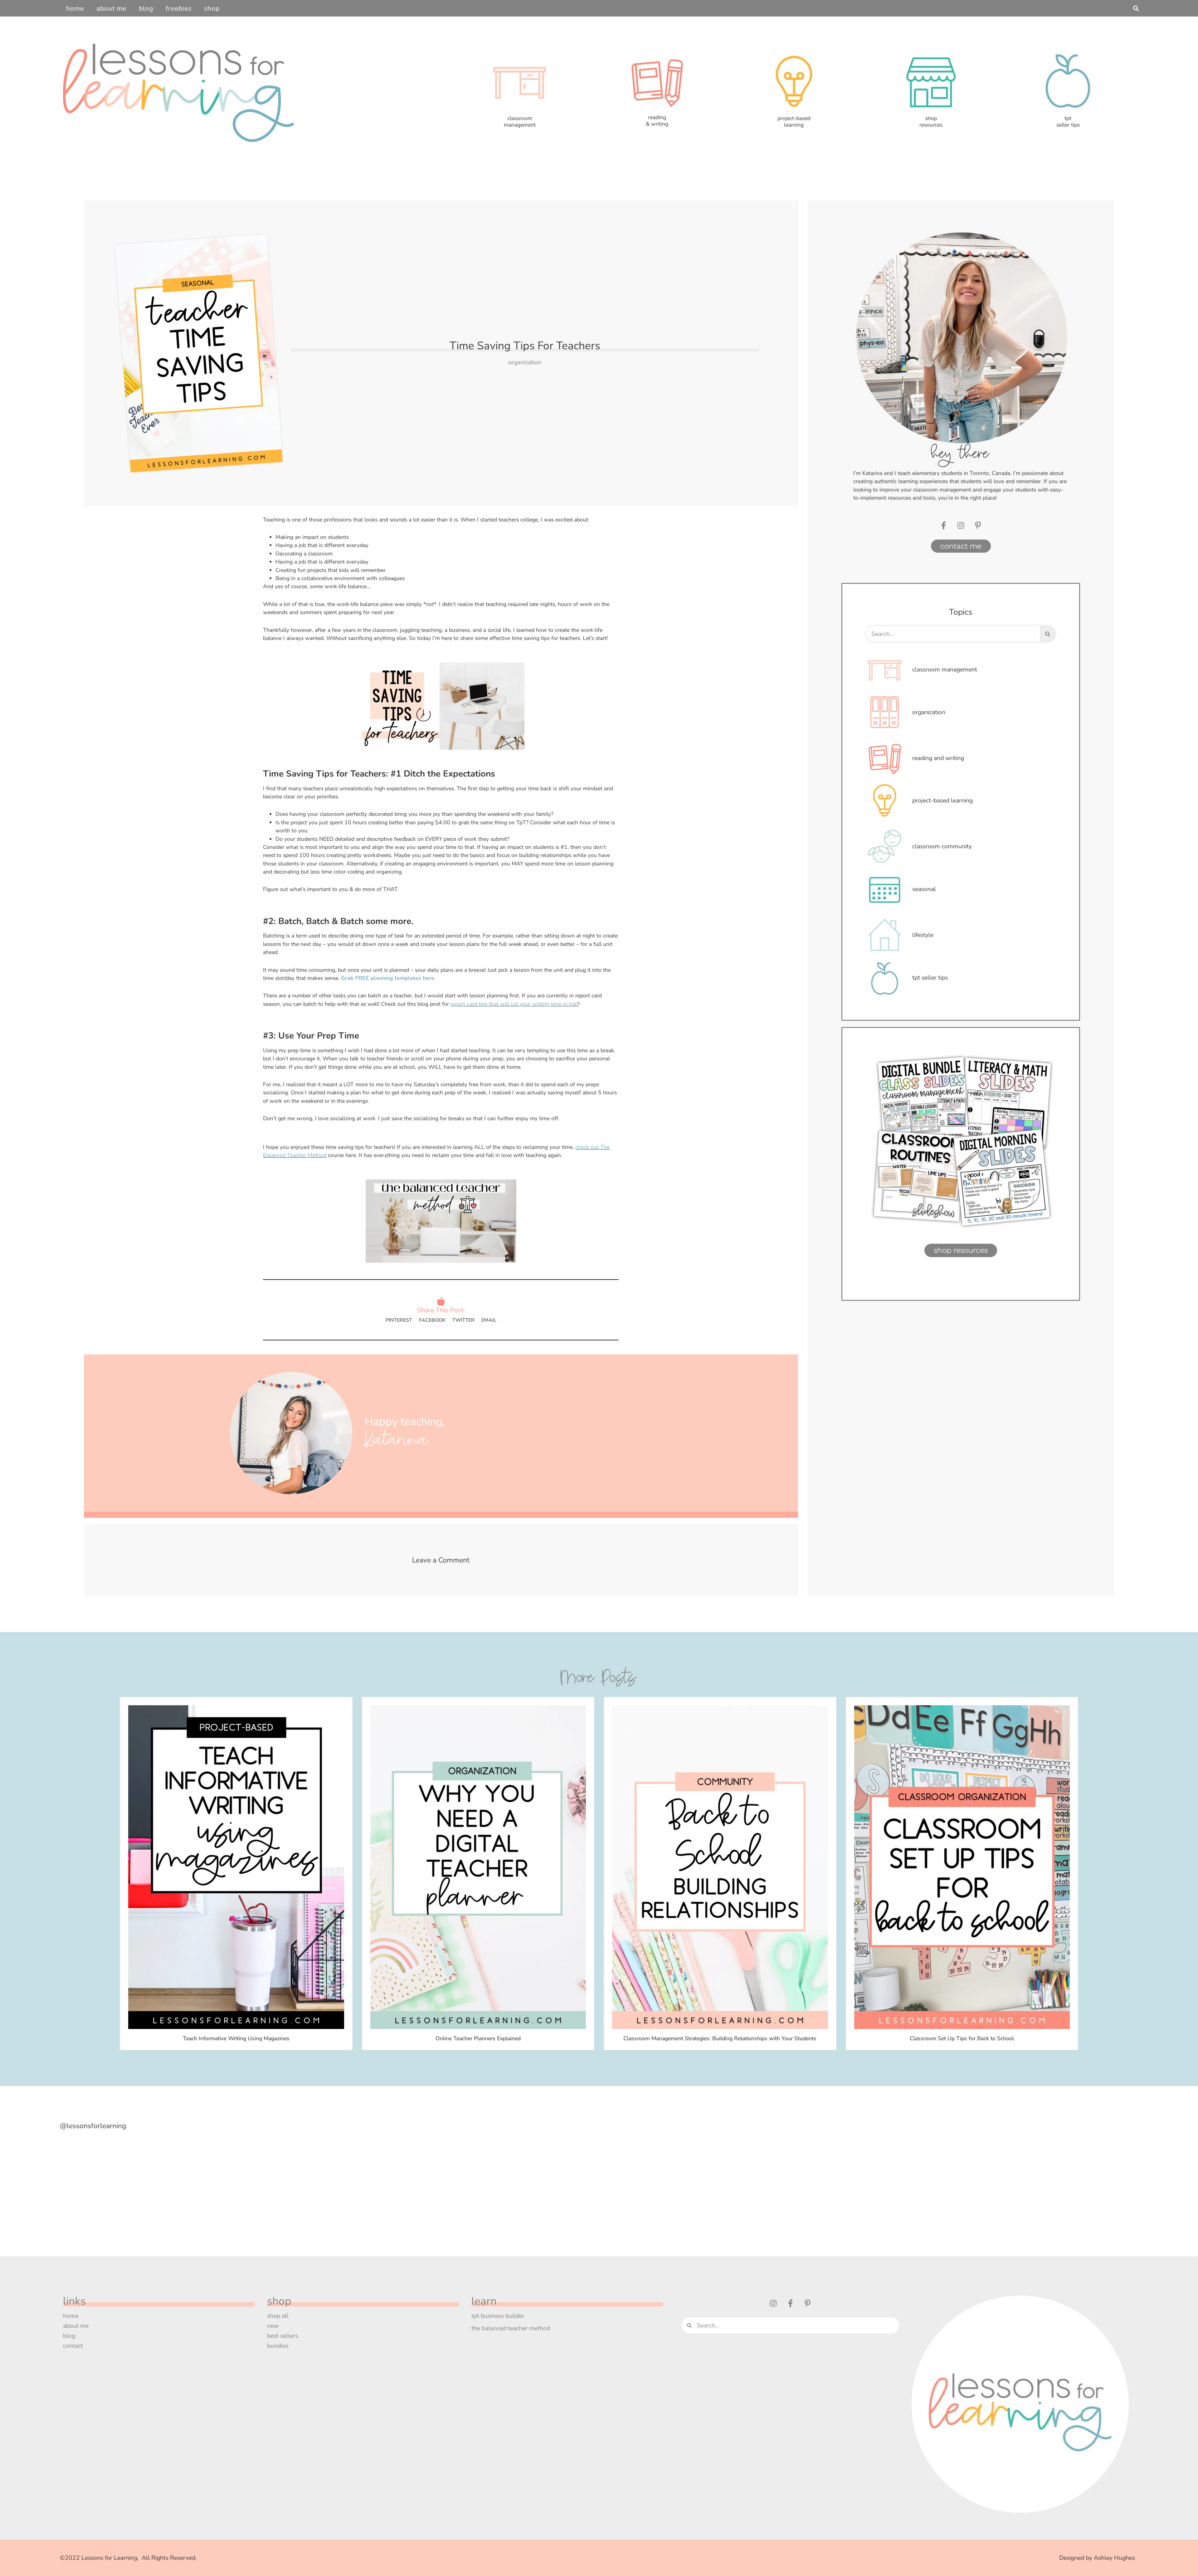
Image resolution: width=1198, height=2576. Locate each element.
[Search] (1048, 634)
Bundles (278, 2346)
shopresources (931, 121)
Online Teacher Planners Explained (478, 2038)
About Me (111, 8)
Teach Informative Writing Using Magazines (236, 2038)
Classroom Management (945, 669)
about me (76, 2326)
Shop (212, 8)
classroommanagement (520, 121)
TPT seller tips (930, 978)
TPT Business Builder (498, 2316)
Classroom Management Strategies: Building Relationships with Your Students (720, 2038)
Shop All (278, 2316)
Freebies (179, 8)
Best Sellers (282, 2336)
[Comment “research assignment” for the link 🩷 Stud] (667, 2177)
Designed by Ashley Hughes (1097, 2558)
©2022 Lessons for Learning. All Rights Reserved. (131, 2558)
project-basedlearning (794, 121)
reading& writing (657, 121)
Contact (73, 2346)
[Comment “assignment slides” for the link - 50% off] (1072, 2177)
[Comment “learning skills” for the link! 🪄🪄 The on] (531, 2177)
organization (929, 712)
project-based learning (942, 800)
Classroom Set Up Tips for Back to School (962, 2038)
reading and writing (938, 758)
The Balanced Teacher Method (511, 2328)
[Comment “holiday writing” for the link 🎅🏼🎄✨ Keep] (126, 2177)
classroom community (942, 846)
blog (69, 2336)
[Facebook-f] (944, 525)
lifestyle (923, 935)
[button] (1136, 8)
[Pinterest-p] (978, 525)
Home (75, 8)
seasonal (924, 889)
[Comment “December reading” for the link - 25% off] (261, 2177)
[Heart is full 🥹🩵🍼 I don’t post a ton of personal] (802, 2177)
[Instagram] (961, 525)
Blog (146, 8)
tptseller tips (1068, 121)
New (273, 2326)
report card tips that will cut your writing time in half (514, 1004)
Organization (525, 362)
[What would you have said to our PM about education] (396, 2177)
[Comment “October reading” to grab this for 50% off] (937, 2177)
